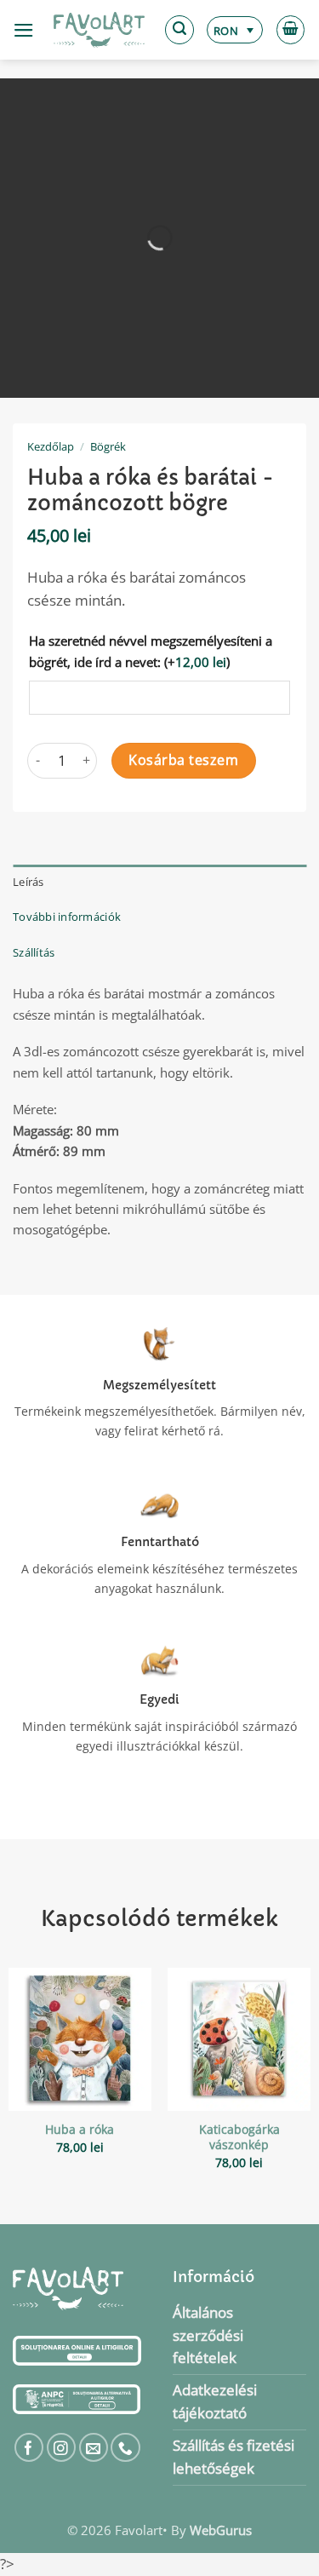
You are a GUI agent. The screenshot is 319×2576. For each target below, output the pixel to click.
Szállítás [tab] (34, 952)
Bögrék (108, 446)
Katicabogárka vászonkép (239, 2138)
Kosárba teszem (183, 760)
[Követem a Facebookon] (29, 2448)
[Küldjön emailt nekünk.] (94, 2448)
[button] (24, 30)
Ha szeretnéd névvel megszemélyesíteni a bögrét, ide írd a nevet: (151, 651)
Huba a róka (80, 2130)
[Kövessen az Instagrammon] (62, 2448)
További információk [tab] (67, 917)
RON (226, 31)
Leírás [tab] (28, 882)
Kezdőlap (51, 446)
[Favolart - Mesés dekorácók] (100, 30)
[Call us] (125, 2448)
